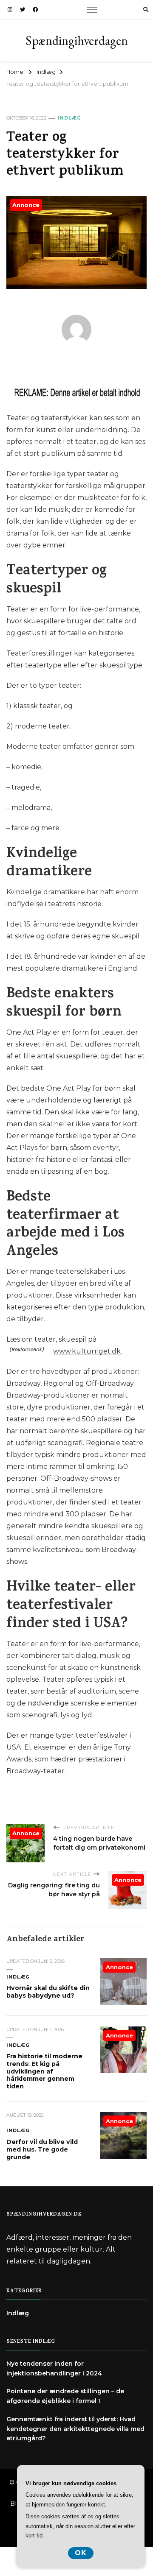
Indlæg (69, 118)
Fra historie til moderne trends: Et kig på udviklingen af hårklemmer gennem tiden (44, 2071)
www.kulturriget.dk (87, 1351)
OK (81, 2553)
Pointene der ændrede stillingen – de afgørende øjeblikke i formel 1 (65, 2396)
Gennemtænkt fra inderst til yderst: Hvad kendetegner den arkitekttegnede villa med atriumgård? (75, 2429)
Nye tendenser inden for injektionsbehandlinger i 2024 (54, 2368)
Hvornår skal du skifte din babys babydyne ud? (48, 1992)
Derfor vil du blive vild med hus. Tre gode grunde (42, 2149)
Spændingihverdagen (77, 40)
